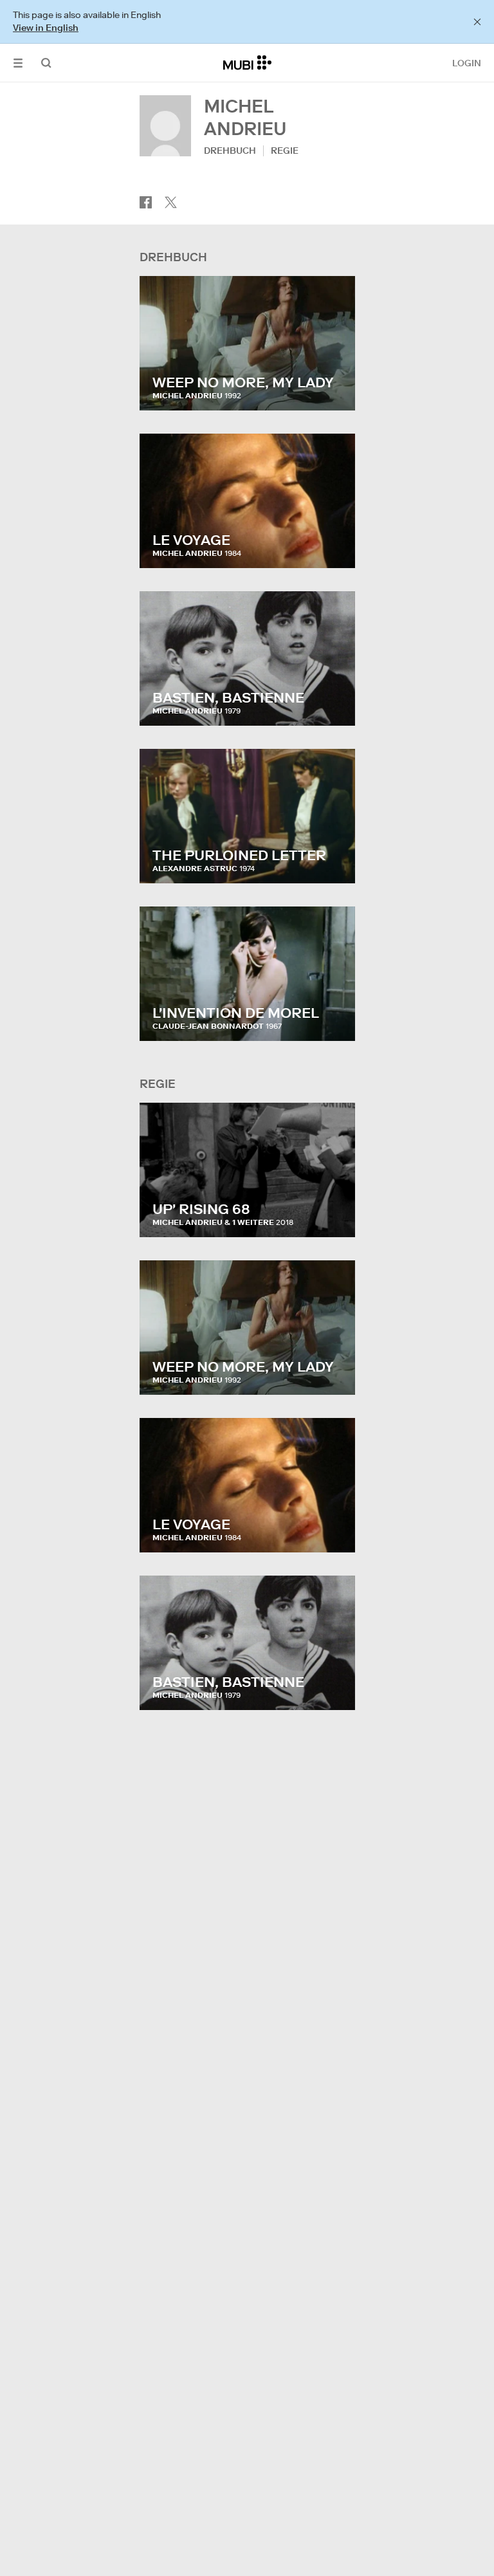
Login (467, 63)
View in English (46, 28)
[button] (18, 63)
